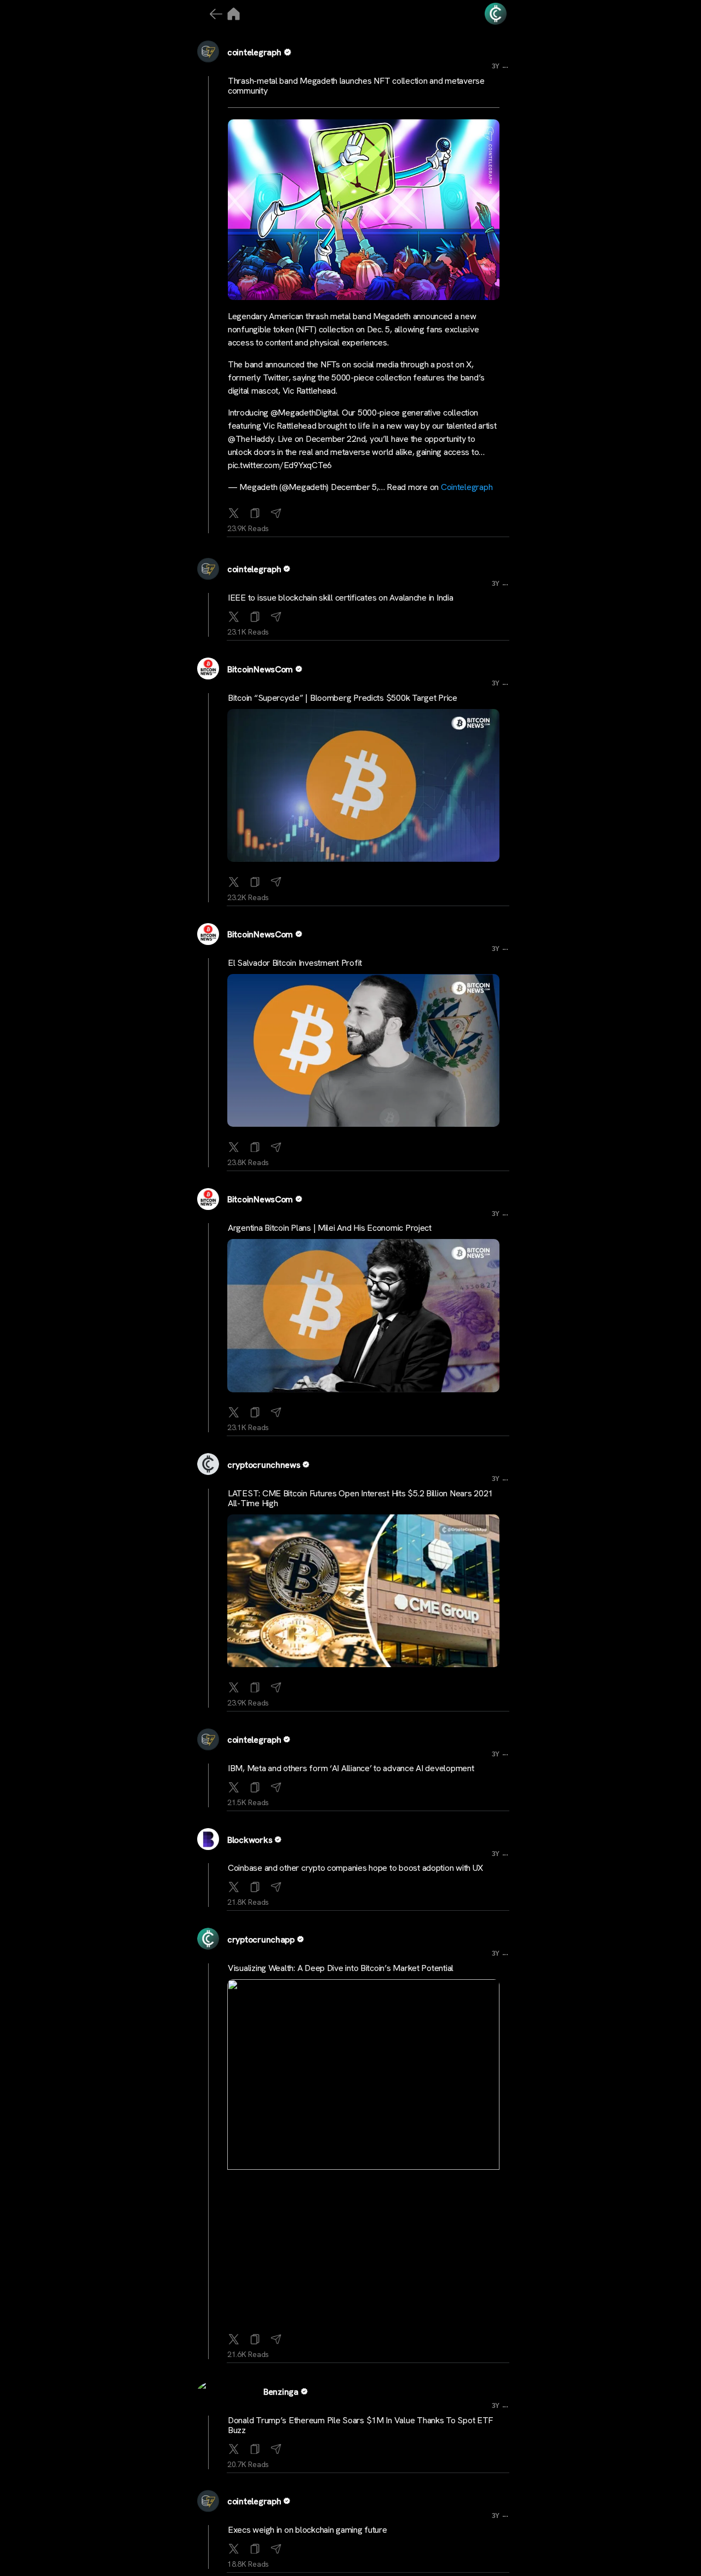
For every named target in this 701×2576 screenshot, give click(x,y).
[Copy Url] (255, 614)
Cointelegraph (467, 487)
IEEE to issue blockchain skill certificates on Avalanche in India (340, 598)
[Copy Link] (255, 511)
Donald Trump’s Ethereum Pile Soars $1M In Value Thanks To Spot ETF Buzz (360, 2425)
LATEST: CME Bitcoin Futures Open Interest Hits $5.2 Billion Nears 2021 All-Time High (360, 1498)
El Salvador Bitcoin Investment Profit (295, 963)
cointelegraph (254, 52)
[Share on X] (234, 511)
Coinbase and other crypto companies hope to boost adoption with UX (355, 1868)
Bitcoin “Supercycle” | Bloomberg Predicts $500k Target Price (343, 698)
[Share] (276, 511)
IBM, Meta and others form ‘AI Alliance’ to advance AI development (351, 1768)
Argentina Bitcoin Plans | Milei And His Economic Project (330, 1228)
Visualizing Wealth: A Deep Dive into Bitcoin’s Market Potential (341, 1968)
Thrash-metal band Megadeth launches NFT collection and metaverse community (356, 86)
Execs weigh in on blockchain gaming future (308, 2530)
